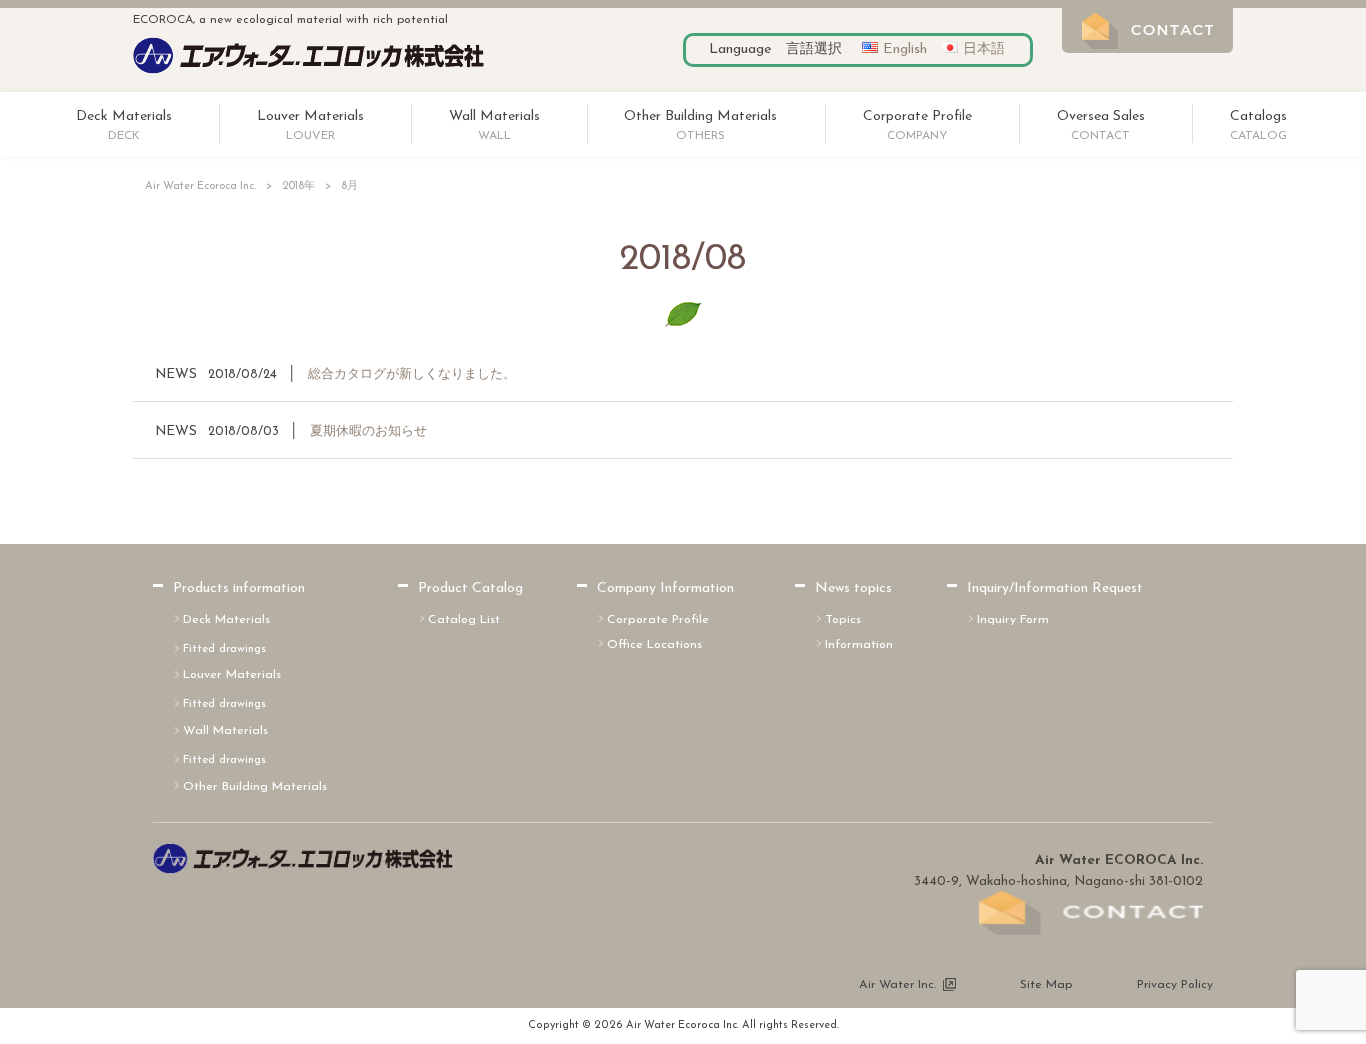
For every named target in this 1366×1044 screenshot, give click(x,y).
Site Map (1046, 985)
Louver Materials (232, 675)
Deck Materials (226, 620)
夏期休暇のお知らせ (368, 431)
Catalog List (464, 620)
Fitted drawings (224, 649)
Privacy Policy (1175, 985)
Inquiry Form (1013, 620)
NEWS (176, 374)
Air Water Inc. (897, 985)
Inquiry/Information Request (1055, 588)
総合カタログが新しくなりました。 (412, 374)
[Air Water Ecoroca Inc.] (308, 70)
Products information (239, 588)
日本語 (984, 49)
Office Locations (654, 645)
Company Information (665, 588)
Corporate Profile (658, 620)
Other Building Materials (255, 787)
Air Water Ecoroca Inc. (200, 186)
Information (859, 645)
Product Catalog (470, 588)
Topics (843, 620)
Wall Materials (225, 731)
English (905, 49)
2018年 (298, 186)
